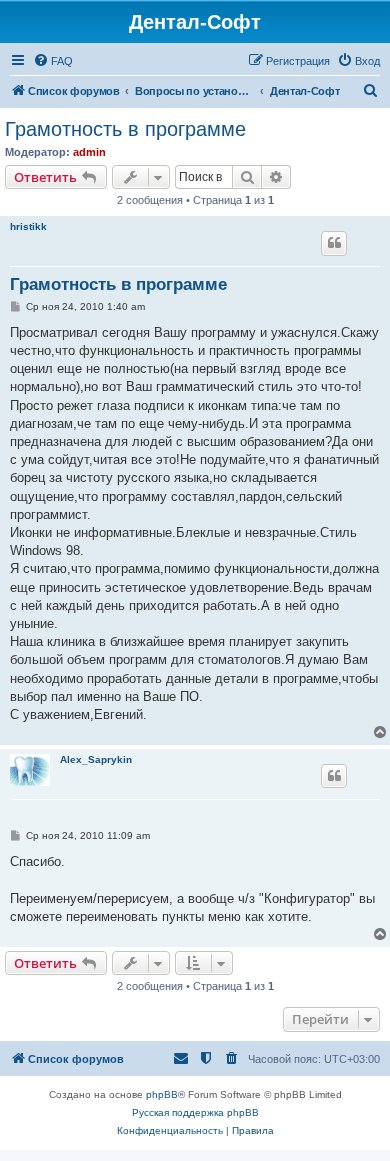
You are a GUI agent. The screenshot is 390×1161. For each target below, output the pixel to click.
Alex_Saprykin (96, 759)
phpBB (162, 1094)
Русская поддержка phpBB (195, 1112)
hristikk (28, 226)
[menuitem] (53, 61)
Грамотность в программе (125, 129)
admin (89, 152)
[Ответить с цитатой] (334, 243)
